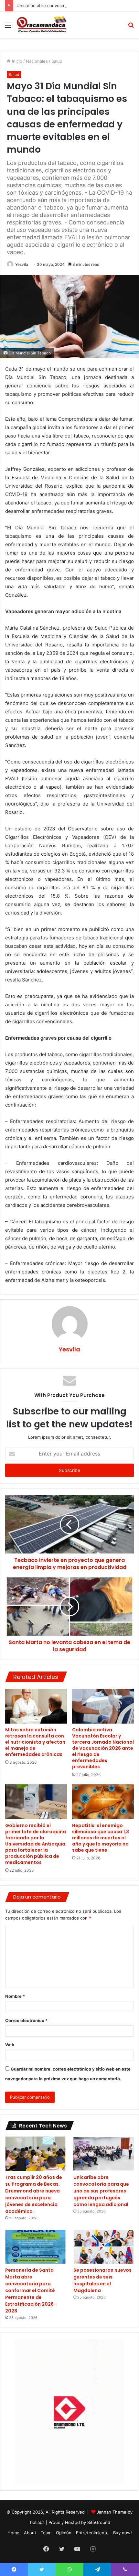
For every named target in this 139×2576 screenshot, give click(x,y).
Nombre (15, 1996)
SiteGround (99, 2522)
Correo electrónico (26, 2020)
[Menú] (8, 27)
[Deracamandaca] (42, 25)
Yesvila (22, 264)
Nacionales (37, 61)
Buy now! (123, 2533)
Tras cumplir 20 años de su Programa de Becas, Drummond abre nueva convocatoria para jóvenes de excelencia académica (34, 2194)
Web (10, 2045)
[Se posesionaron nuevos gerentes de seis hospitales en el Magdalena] (104, 2247)
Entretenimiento (92, 2533)
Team (46, 2533)
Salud (57, 61)
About (30, 2533)
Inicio (16, 61)
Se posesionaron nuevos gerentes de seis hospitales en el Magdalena (102, 2280)
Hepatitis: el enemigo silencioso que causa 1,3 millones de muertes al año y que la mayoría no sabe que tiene (101, 1838)
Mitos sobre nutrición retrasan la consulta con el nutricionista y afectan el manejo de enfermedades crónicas (35, 1742)
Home (13, 2533)
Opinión (64, 2533)
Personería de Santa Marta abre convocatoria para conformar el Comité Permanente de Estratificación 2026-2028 (31, 2290)
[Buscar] (131, 27)
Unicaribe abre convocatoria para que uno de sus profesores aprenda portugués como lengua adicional (101, 2191)
